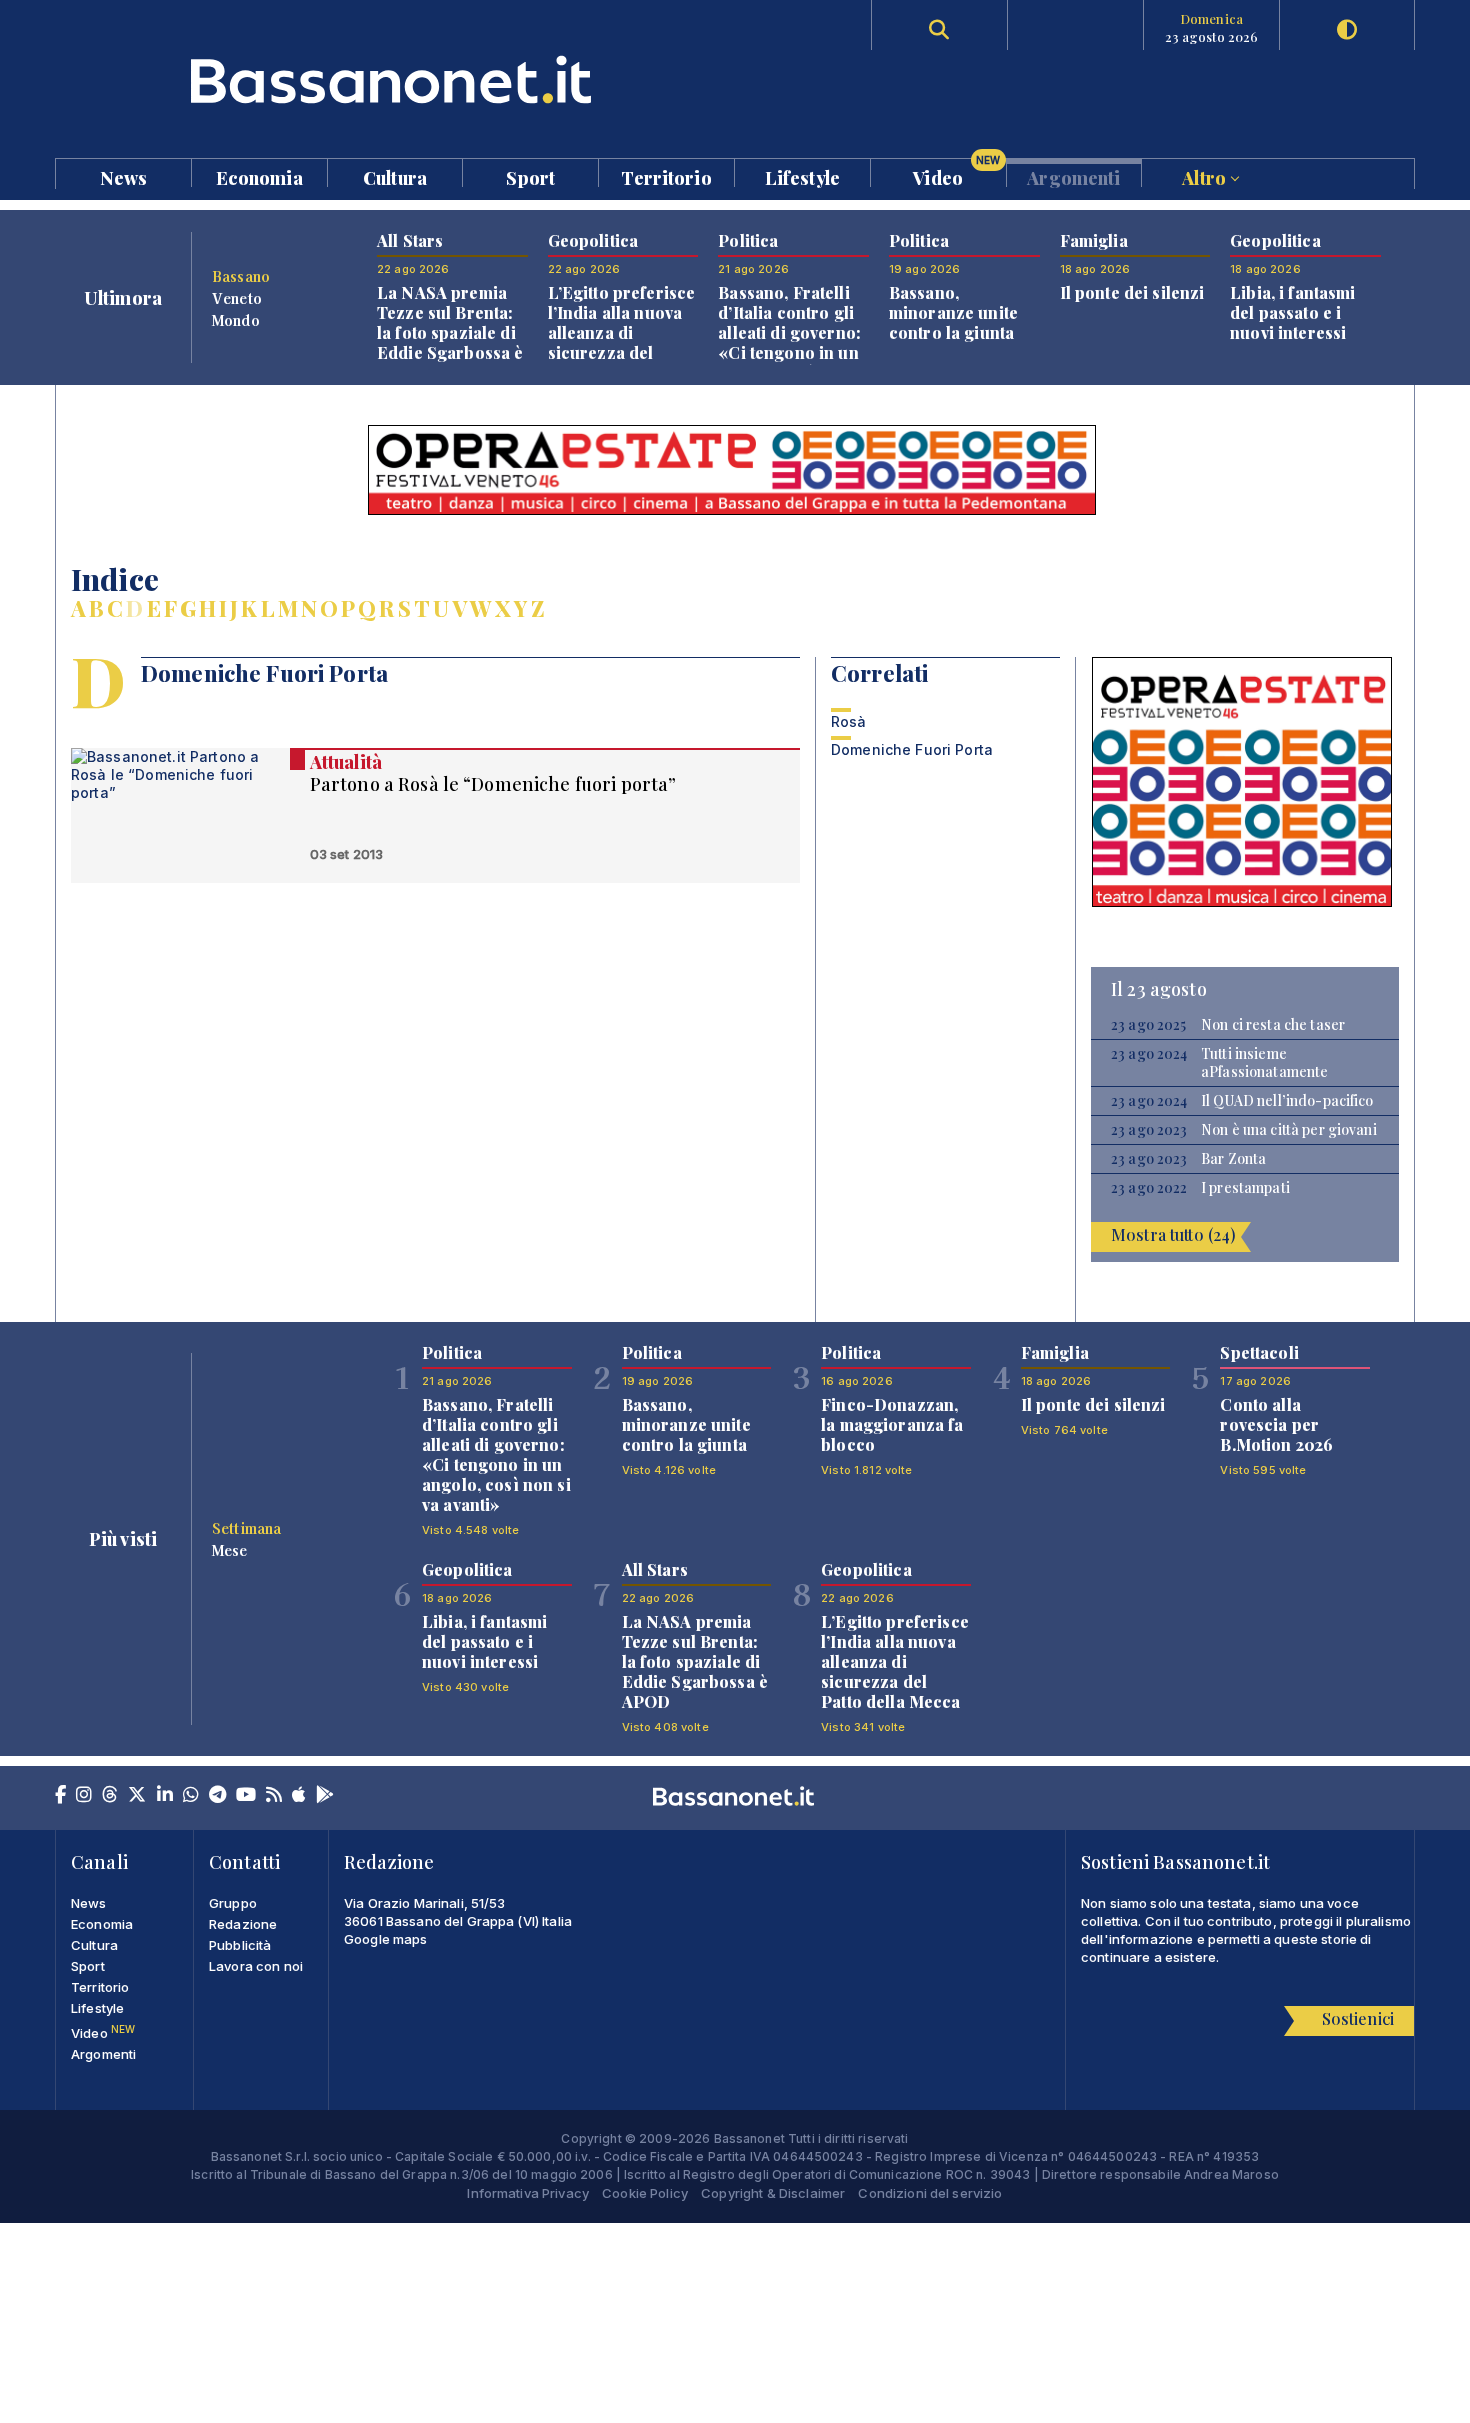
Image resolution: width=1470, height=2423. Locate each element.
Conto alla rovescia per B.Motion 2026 (1276, 1424)
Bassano (241, 276)
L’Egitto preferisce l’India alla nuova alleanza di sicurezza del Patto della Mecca (622, 332)
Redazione (243, 1924)
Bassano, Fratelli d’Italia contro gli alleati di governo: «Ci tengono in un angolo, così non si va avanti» (792, 342)
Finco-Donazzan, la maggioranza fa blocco (892, 1424)
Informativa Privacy (528, 2193)
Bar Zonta (1233, 1159)
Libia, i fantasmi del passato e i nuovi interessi (1292, 312)
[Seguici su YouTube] (246, 1796)
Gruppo (233, 1903)
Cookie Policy (645, 2193)
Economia (259, 176)
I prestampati (1245, 1188)
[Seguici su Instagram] (84, 1796)
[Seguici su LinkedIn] (165, 1796)
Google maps (386, 1939)
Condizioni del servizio (930, 2193)
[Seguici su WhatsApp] (191, 1796)
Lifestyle (802, 176)
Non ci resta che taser (1273, 1025)
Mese (230, 1550)
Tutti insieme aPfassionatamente (1264, 1063)
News (124, 176)
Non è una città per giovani (1289, 1130)
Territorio (666, 176)
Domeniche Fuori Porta (912, 749)
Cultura (395, 176)
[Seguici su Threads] (110, 1796)
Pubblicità (240, 1945)
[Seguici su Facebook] (60, 1796)
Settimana (246, 1528)
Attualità (346, 762)
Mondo (236, 320)
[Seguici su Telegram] (217, 1796)
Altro (1206, 176)
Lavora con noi (256, 1966)
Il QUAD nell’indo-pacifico (1287, 1101)
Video (956, 173)
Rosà (849, 721)
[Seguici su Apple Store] (299, 1796)
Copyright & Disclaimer (773, 2193)
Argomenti (1073, 176)
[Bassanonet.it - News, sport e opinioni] (395, 79)
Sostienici (1358, 2018)
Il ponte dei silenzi (1132, 292)
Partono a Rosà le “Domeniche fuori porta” (493, 784)
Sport (530, 176)
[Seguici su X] (137, 1796)
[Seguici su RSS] (274, 1796)
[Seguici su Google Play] (325, 1796)
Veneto (237, 298)
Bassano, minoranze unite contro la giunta (953, 312)
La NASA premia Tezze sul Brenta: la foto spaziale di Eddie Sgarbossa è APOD (450, 332)
